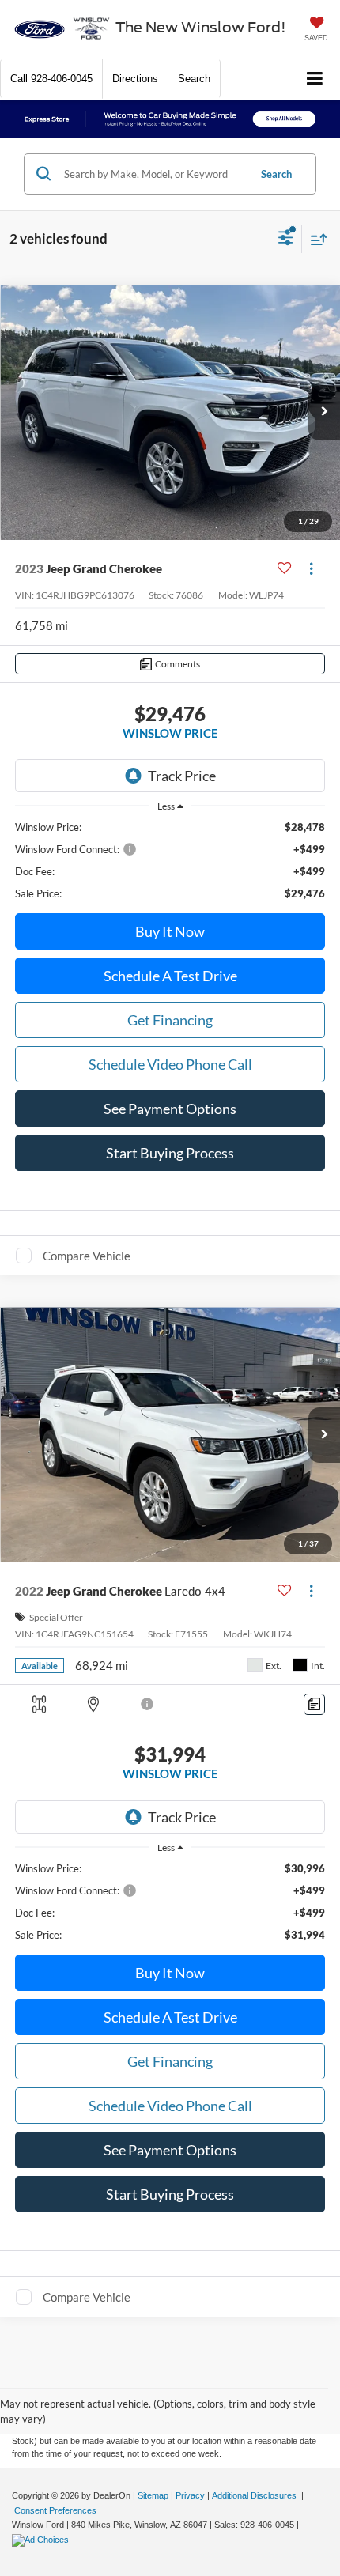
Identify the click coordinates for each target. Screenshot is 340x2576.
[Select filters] (286, 240)
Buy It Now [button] (170, 931)
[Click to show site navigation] (315, 79)
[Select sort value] (315, 239)
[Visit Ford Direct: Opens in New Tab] (42, 2540)
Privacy (190, 2495)
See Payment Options (170, 1109)
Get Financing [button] (170, 1020)
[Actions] (311, 569)
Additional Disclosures (255, 2495)
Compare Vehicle (87, 1256)
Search (276, 174)
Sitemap (153, 2495)
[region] (170, 860)
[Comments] (314, 1704)
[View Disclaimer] (148, 1704)
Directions (135, 79)
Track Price (182, 776)
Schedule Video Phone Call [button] (170, 1064)
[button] (51, 79)
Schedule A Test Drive (170, 976)
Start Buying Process (170, 1153)
